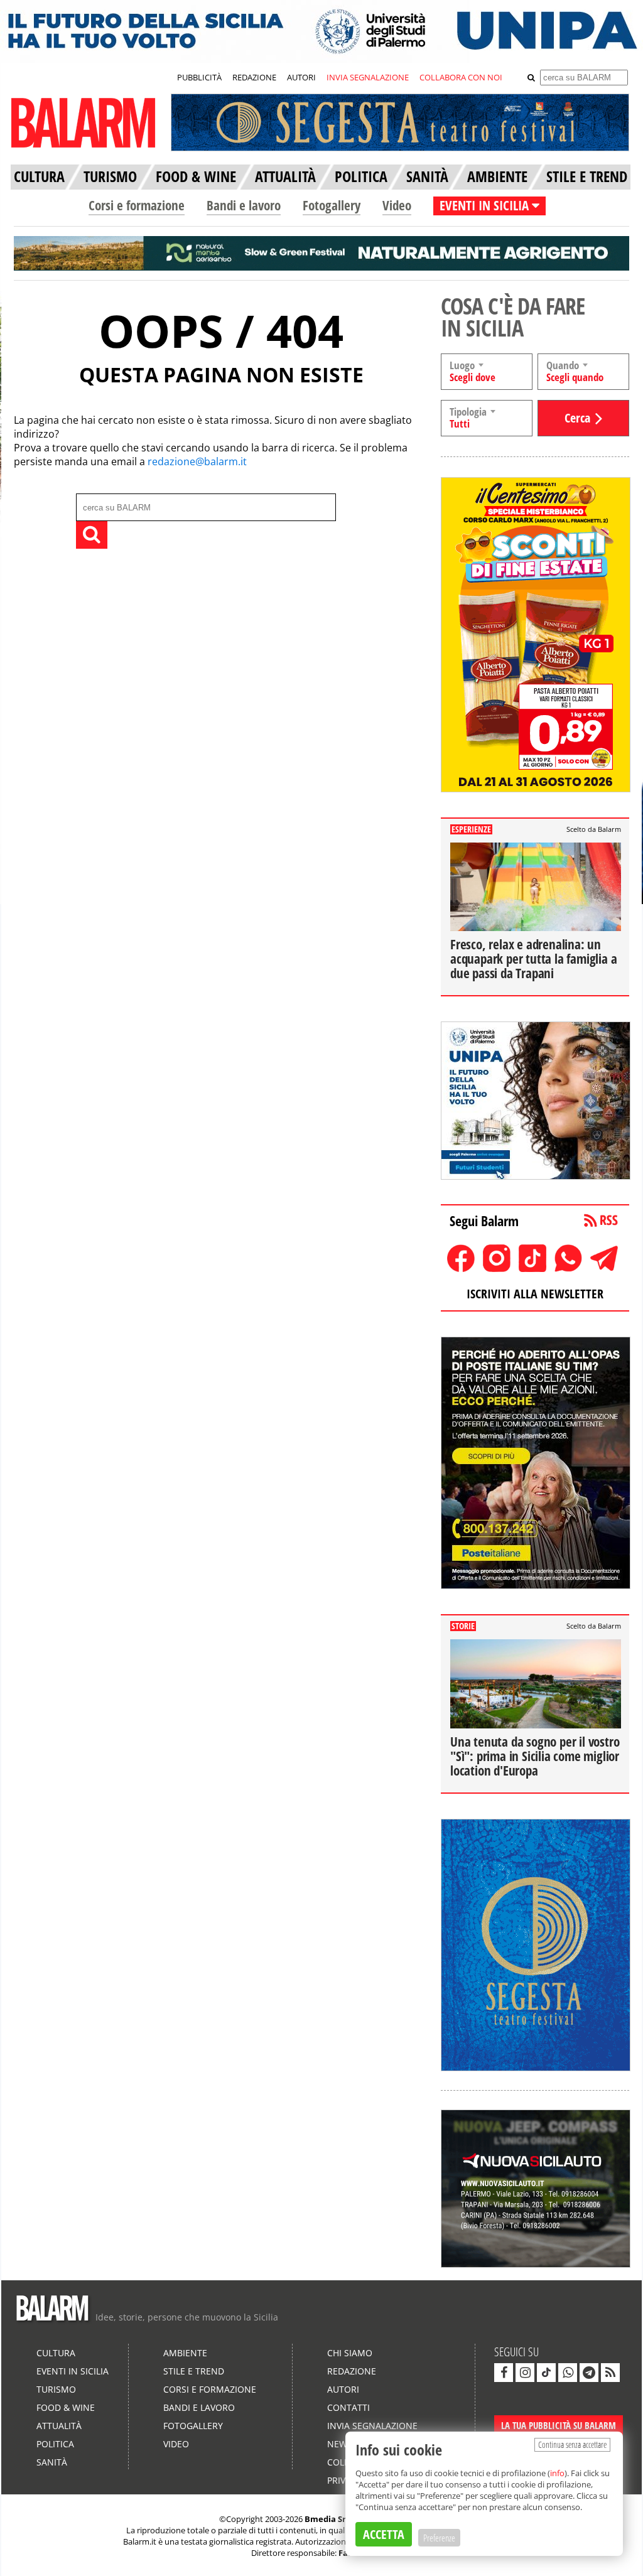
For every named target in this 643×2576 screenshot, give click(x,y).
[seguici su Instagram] (525, 2373)
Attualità (59, 2426)
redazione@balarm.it (197, 461)
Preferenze (439, 2538)
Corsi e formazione (137, 205)
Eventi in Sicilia (73, 2371)
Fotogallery (332, 205)
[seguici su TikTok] (546, 2373)
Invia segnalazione (372, 2426)
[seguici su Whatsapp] (568, 2373)
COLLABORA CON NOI (461, 77)
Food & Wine (66, 2407)
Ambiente (185, 2353)
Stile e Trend (194, 2371)
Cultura (56, 2353)
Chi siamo (350, 2353)
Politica (55, 2444)
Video (397, 205)
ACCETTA (384, 2534)
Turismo (56, 2389)
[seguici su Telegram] (589, 2373)
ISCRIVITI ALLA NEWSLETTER (535, 1294)
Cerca (577, 418)
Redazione (352, 2371)
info (557, 2473)
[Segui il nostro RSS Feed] (610, 2373)
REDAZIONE (254, 77)
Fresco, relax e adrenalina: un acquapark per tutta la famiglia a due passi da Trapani (533, 959)
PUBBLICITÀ (199, 77)
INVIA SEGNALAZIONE (368, 77)
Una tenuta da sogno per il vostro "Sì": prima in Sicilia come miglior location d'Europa (535, 1756)
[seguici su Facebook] (504, 2373)
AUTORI (301, 77)
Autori (343, 2389)
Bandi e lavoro (244, 205)
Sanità (52, 2462)
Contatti (349, 2407)
